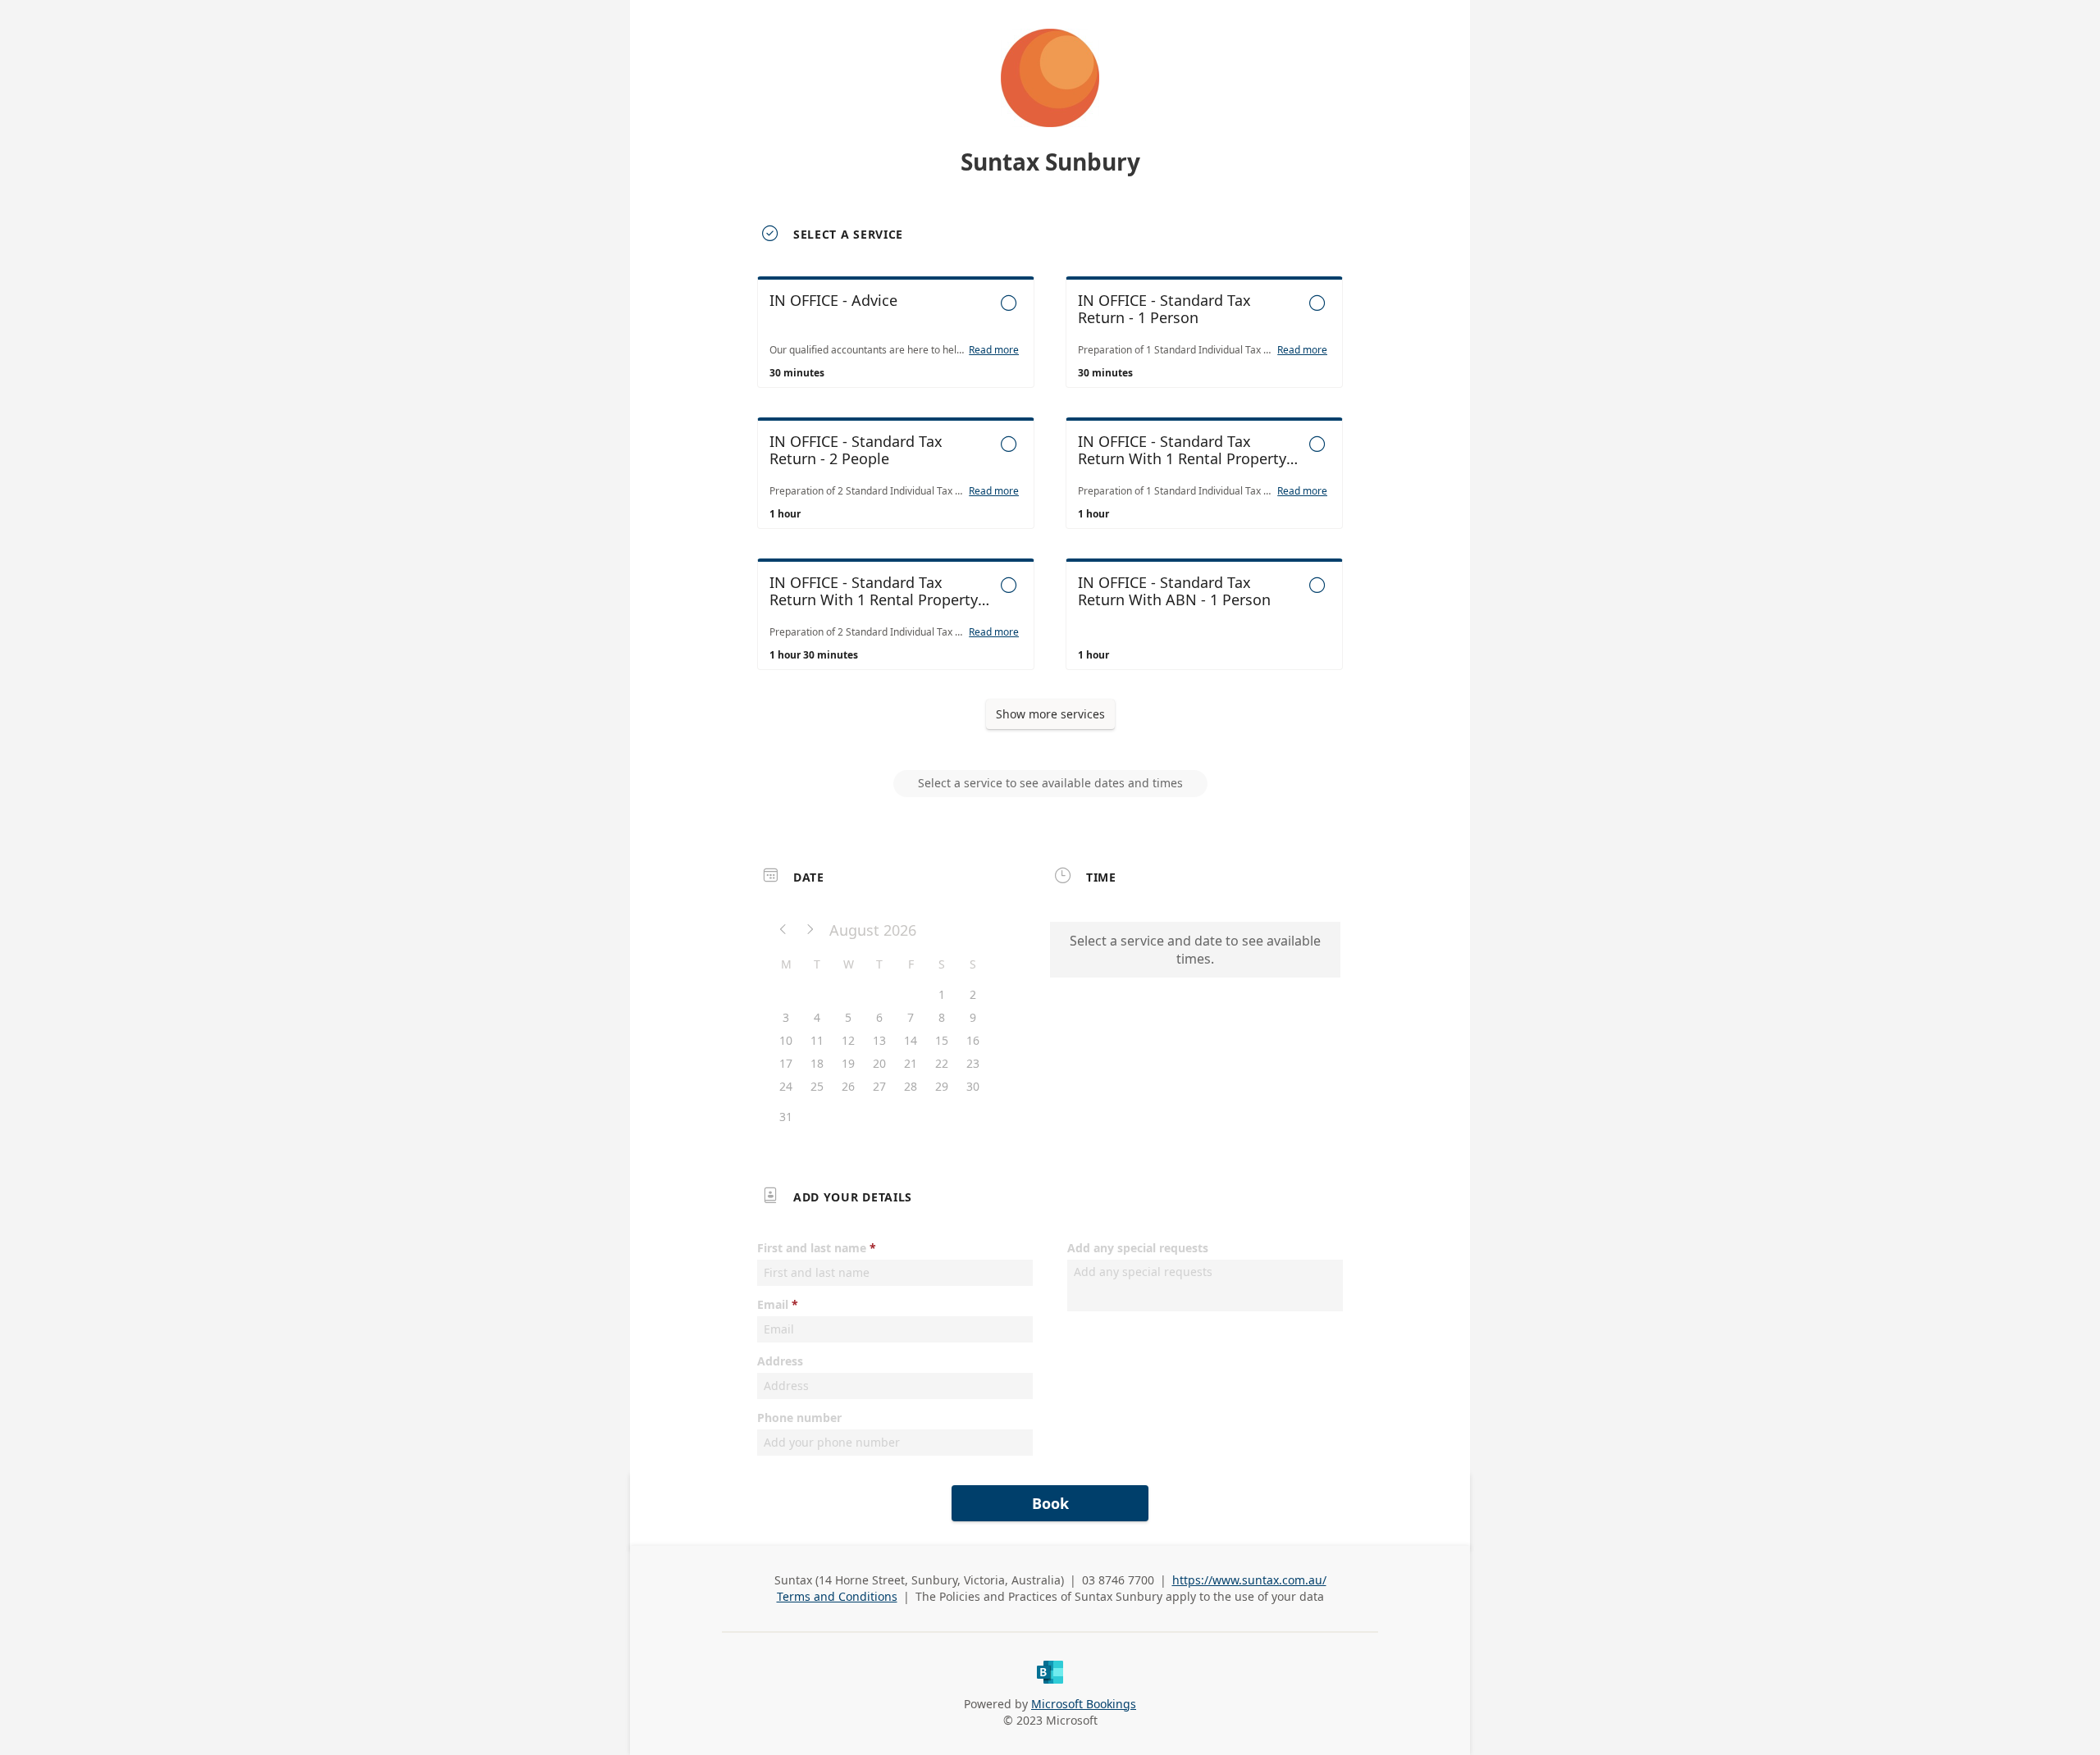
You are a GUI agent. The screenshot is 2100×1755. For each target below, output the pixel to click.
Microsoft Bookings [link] (1084, 1704)
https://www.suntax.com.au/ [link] (1249, 1580)
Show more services (1050, 714)
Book (1050, 1503)
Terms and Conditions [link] (837, 1596)
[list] (1050, 488)
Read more (994, 350)
